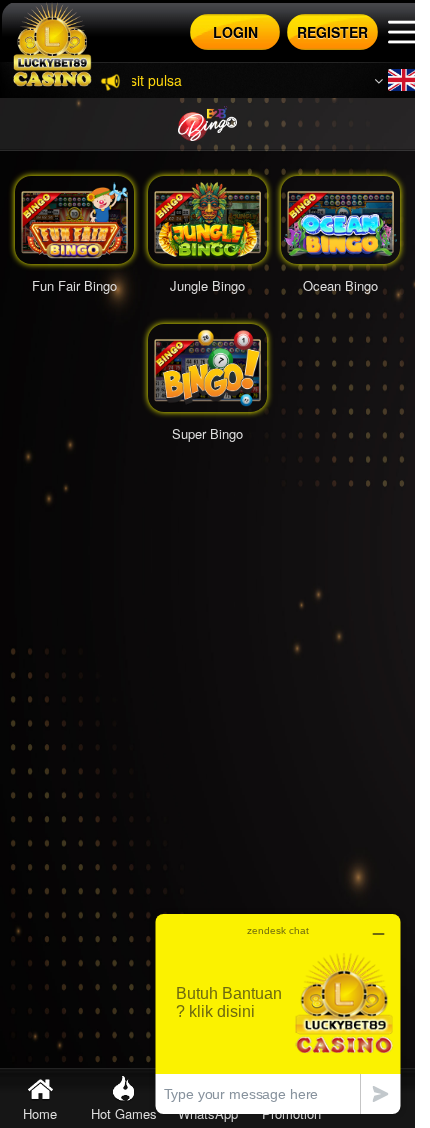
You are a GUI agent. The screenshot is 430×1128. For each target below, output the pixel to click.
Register (332, 32)
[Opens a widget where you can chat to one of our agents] (278, 1013)
